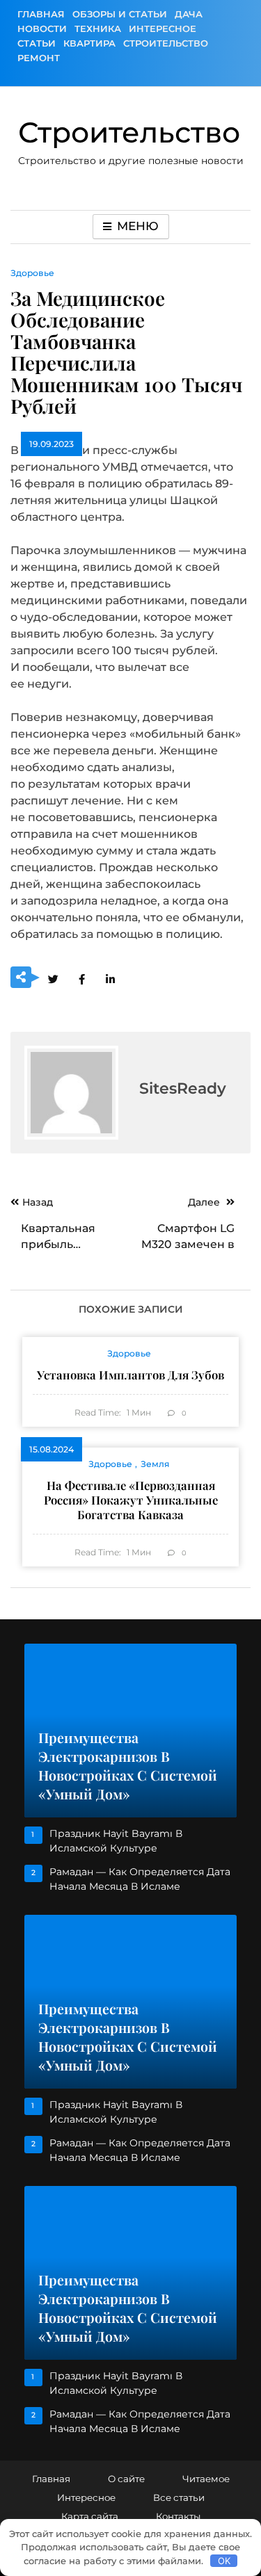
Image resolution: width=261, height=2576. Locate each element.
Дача (189, 14)
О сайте (126, 2479)
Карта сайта (90, 2516)
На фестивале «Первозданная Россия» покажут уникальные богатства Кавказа (131, 1500)
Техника (98, 29)
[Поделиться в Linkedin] (110, 978)
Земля (155, 1464)
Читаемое (206, 2479)
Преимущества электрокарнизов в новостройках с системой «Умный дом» (128, 1766)
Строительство (166, 43)
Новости (42, 29)
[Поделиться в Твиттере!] (53, 978)
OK (224, 2561)
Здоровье (32, 273)
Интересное (163, 29)
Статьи (37, 43)
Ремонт (39, 58)
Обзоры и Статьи (120, 14)
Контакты (178, 2516)
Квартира (89, 43)
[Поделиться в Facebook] (81, 978)
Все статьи (179, 2497)
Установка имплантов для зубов (130, 1375)
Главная (41, 14)
